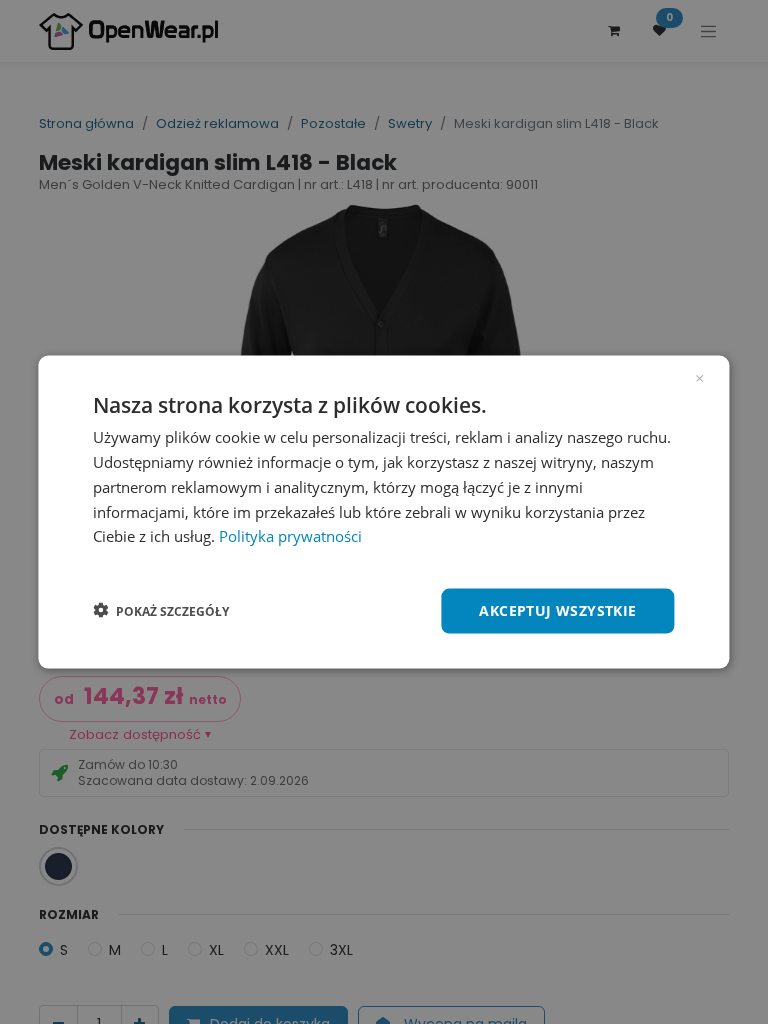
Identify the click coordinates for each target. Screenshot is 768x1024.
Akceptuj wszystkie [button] (557, 610)
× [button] (699, 377)
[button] (161, 611)
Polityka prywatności (290, 536)
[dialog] (383, 512)
